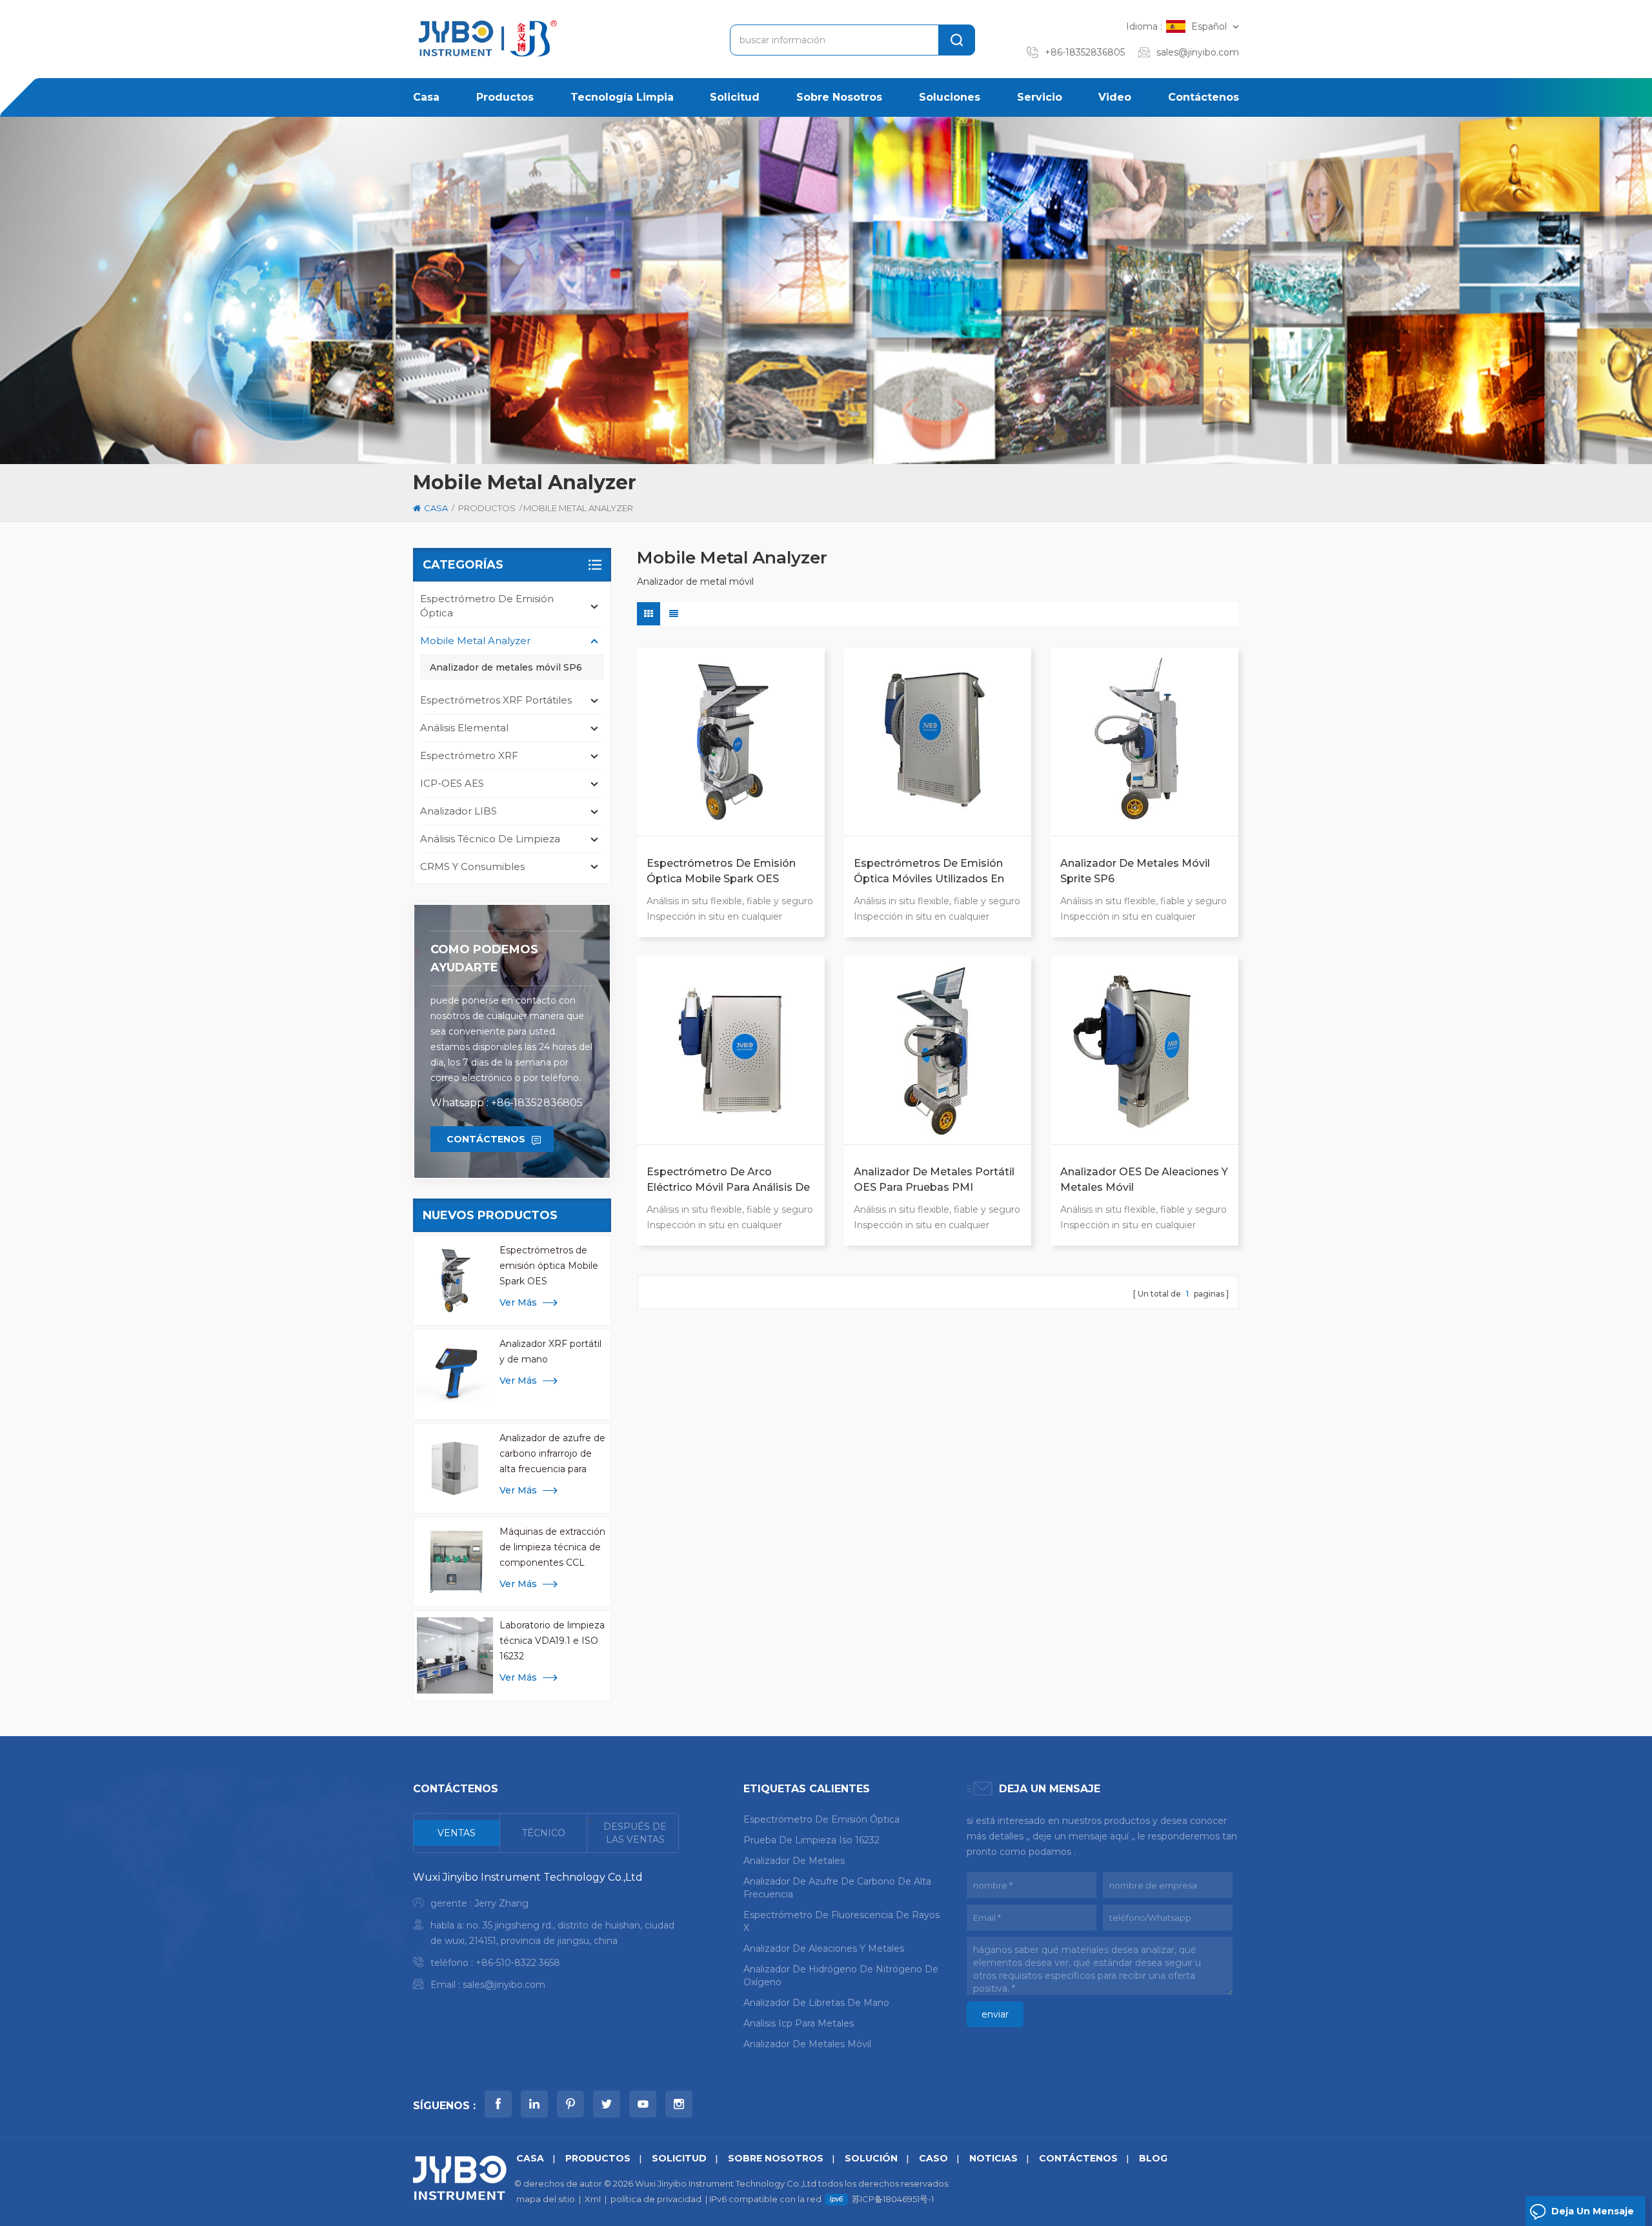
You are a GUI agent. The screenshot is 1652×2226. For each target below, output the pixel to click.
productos (505, 97)
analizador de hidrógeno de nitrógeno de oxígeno (841, 1976)
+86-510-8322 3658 (518, 1963)
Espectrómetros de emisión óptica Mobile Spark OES (549, 1266)
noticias (993, 2158)
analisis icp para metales (799, 2023)
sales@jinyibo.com (1198, 52)
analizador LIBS (458, 811)
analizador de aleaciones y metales (824, 1948)
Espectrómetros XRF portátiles (496, 700)
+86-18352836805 (1085, 52)
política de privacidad (656, 2199)
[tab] (457, 1833)
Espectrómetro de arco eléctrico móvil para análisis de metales (728, 1180)
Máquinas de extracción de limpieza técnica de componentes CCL (552, 1547)
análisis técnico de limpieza (490, 839)
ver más (518, 1302)
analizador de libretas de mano (816, 2003)
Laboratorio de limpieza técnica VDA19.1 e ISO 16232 (552, 1641)
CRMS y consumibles (472, 866)
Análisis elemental (464, 728)
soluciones (950, 97)
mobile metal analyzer (475, 641)
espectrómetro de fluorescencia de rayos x (841, 1921)
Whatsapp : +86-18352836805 (507, 1103)
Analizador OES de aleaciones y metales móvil (1144, 1179)
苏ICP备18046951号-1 (893, 2199)
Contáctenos (1204, 97)
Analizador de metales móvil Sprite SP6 (1135, 871)
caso (933, 2158)
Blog (1153, 2158)
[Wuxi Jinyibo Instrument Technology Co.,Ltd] (486, 38)
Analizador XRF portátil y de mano (550, 1351)
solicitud (735, 97)
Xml (593, 2199)
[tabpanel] (546, 1934)
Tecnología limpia (622, 97)
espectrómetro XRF (469, 755)
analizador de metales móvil (807, 2044)
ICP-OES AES (452, 783)
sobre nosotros (839, 97)
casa (426, 97)
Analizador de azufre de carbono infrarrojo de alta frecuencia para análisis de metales (552, 1454)
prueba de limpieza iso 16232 (811, 1840)
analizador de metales (794, 1861)
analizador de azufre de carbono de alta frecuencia (837, 1888)
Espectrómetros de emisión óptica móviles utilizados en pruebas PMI (929, 872)
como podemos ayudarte (484, 958)
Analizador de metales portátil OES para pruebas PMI (934, 1179)
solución (871, 2158)
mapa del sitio (546, 2199)
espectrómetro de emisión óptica (487, 606)
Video (1115, 97)
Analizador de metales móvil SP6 (506, 667)
